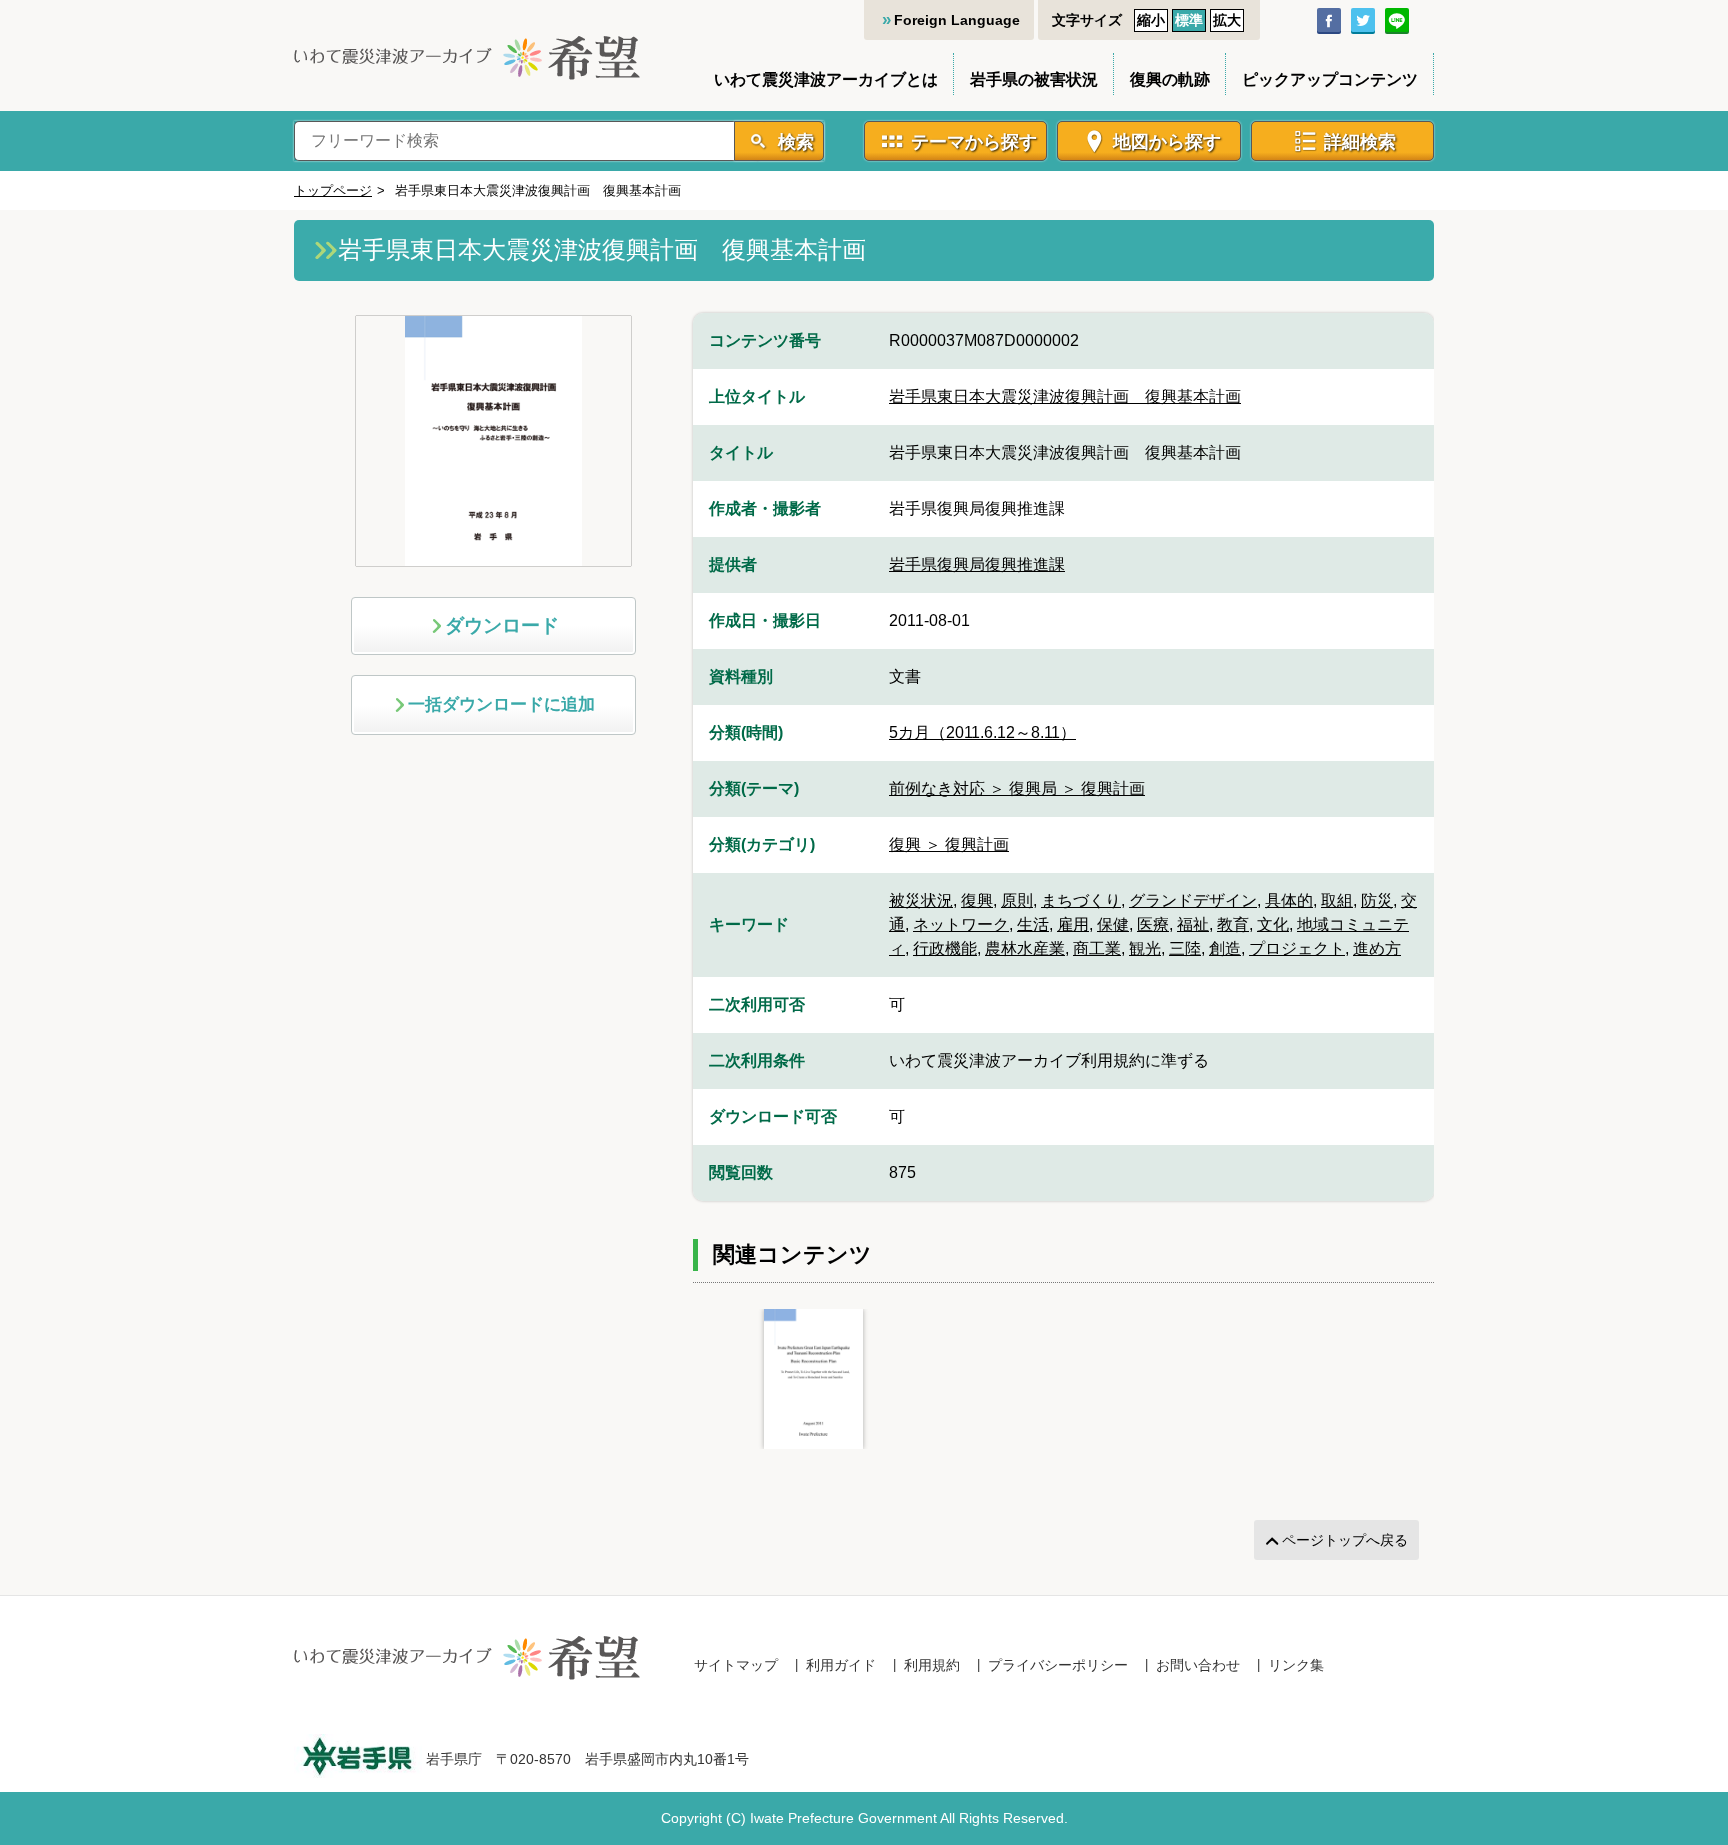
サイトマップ (736, 1665)
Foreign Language (957, 20)
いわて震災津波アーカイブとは (826, 79)
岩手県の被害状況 (1034, 79)
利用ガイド (841, 1665)
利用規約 (932, 1665)
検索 (793, 142)
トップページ (333, 190)
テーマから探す (974, 142)
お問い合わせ (1198, 1665)
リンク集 (1296, 1665)
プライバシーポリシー (1058, 1665)
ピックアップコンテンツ (1330, 79)
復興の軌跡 (1170, 79)
